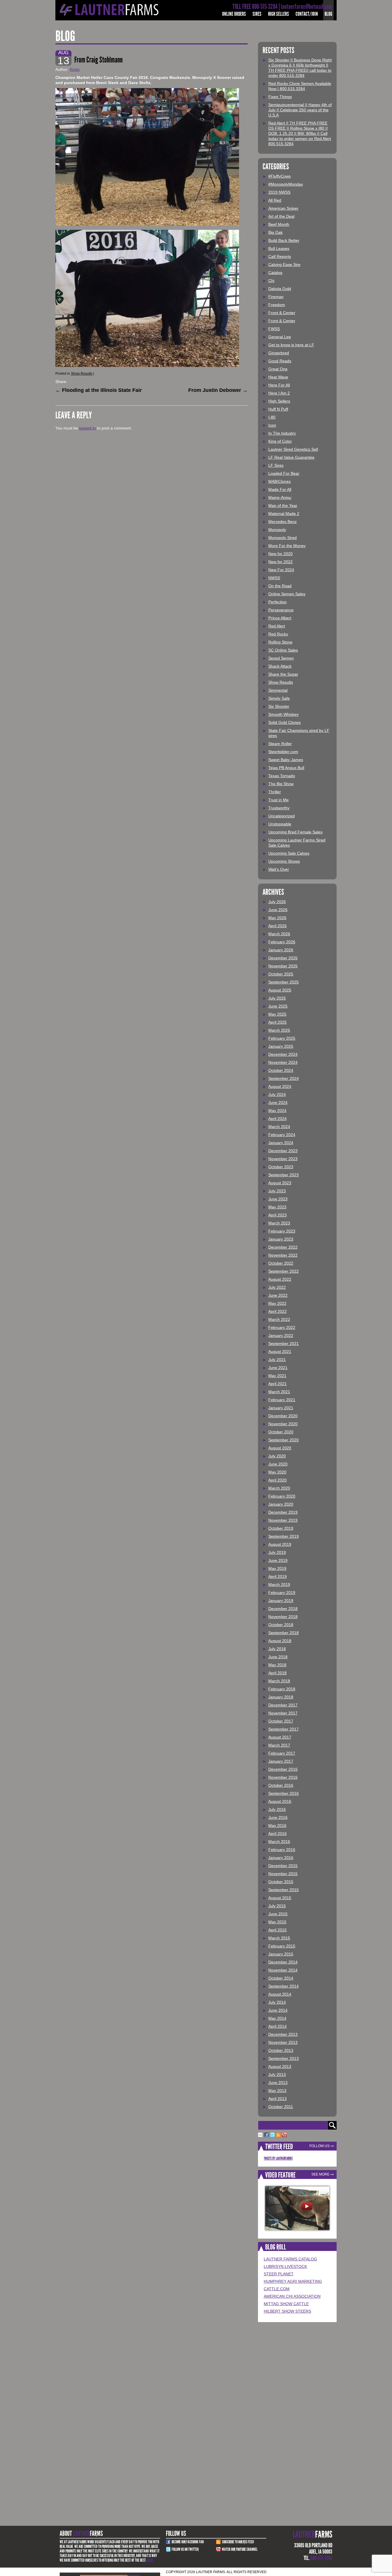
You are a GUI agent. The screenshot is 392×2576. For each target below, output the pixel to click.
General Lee (280, 337)
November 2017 (283, 1713)
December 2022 (283, 1247)
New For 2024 (281, 570)
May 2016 (277, 1825)
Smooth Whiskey (284, 714)
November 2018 (283, 1617)
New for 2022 (281, 562)
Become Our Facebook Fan (188, 2542)
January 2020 (281, 1504)
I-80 (272, 417)
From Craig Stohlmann (98, 60)
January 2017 (281, 1761)
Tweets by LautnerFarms (278, 2158)
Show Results (82, 374)
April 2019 (277, 1576)
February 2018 (282, 1689)
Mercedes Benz (283, 522)
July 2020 (277, 1456)
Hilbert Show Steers (287, 2311)
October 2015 (281, 1882)
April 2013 (277, 2099)
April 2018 (277, 1673)
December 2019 (283, 1512)
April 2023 (277, 1215)
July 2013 (277, 2075)
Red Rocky (278, 634)
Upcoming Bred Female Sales (295, 832)
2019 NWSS (279, 192)
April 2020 (277, 1480)
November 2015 (283, 1874)
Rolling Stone (280, 642)
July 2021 (277, 1360)
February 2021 (282, 1400)
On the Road (280, 586)
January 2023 (281, 1239)
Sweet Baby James (286, 760)
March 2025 (279, 1030)
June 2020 (278, 1464)
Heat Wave (278, 377)
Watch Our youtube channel (240, 2549)
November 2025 (283, 966)
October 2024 (281, 1070)
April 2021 (277, 1384)
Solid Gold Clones (285, 722)
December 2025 (283, 958)
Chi (271, 281)
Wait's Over (279, 869)
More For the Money (287, 546)
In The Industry (282, 433)
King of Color (280, 441)
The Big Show (281, 784)
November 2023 (283, 1159)
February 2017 (282, 1753)
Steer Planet (279, 2274)
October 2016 (281, 1785)
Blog (328, 14)
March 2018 (279, 1681)
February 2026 (282, 942)
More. (150, 2560)
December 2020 (283, 1416)
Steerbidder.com (283, 752)
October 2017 (281, 1721)
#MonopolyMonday (286, 184)
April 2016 (277, 1834)
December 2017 (283, 1705)
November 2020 (283, 1424)
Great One (278, 369)
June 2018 (278, 1657)
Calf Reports (280, 256)
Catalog (275, 273)
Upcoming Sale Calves (289, 853)
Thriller (275, 792)
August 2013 (280, 2066)
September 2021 (284, 1344)
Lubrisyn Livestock (285, 2266)
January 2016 (281, 1858)
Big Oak (275, 232)
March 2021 (279, 1392)
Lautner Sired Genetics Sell (293, 449)
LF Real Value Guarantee (291, 457)
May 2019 (277, 1568)
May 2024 (277, 1111)
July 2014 (277, 2002)
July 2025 (277, 998)
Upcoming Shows (284, 861)
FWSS (274, 329)
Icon (272, 425)
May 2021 (277, 1376)
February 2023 (282, 1231)
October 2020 (281, 1432)
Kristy (75, 69)
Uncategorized (282, 816)
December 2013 (283, 2034)
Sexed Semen (281, 658)
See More (320, 2174)
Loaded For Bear (284, 473)
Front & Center (282, 313)
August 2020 (280, 1448)
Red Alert (277, 626)
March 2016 (279, 1842)
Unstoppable (280, 824)
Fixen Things (280, 97)
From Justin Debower (218, 390)
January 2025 (281, 1046)
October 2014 (281, 1978)
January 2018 (281, 1697)
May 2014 (277, 2018)
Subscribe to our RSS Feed (238, 2542)
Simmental (278, 690)
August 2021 (280, 1352)
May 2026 (277, 918)
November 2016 (283, 1777)
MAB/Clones (280, 481)
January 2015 (281, 1954)
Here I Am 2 (279, 393)
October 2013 (281, 2050)
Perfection (277, 602)
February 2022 (282, 1327)
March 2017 (279, 1745)
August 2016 (280, 1801)
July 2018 (277, 1649)
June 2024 (278, 1103)
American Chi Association (292, 2296)
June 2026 (278, 910)
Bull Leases (279, 248)
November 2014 (283, 1970)
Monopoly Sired (283, 538)
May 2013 (277, 2091)
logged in (88, 428)
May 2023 (277, 1207)
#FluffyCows (280, 176)
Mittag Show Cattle (286, 2304)
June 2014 (278, 2010)
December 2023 (283, 1151)
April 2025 (277, 1022)
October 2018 (281, 1625)
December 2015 (283, 1866)
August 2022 (280, 1279)
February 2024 (282, 1135)
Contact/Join (307, 14)
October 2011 (281, 2107)
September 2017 (284, 1729)
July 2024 (277, 1094)
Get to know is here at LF (291, 345)
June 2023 (278, 1199)
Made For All (280, 489)
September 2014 (284, 1986)
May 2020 (277, 1472)
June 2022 (278, 1295)
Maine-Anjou (280, 497)
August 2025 (280, 990)
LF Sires (276, 465)
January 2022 (281, 1335)
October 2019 (281, 1528)
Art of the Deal (281, 216)
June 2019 (278, 1560)
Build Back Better (284, 240)
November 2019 (283, 1520)
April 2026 (277, 926)
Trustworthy (279, 808)
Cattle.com (277, 2289)
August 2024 (280, 1086)
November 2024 (283, 1062)
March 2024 (279, 1127)
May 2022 (277, 1303)
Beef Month (279, 224)
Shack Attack (280, 666)
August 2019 (280, 1544)
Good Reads (280, 361)
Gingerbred (279, 353)
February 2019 (282, 1593)
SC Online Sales (283, 650)
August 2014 (280, 1994)
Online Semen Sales (287, 594)
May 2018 (277, 1665)
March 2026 (279, 934)
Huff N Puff (278, 409)
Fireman (276, 297)
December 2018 (283, 1609)
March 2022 (279, 1319)
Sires (257, 14)
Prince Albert (280, 618)
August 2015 (280, 1898)
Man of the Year (283, 506)
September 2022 (284, 1271)
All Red (275, 200)
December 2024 (283, 1054)
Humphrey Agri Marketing (293, 2281)
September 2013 (284, 2058)
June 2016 (278, 1817)
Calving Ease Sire (284, 265)
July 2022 (277, 1287)
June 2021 (278, 1368)
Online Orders (234, 14)
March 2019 (279, 1585)
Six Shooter (279, 706)
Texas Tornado (282, 776)
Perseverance (281, 610)
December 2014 (283, 1962)
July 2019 (277, 1552)
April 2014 (277, 2026)
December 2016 (283, 1769)
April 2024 (277, 1119)
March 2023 (279, 1223)
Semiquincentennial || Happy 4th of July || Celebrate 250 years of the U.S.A (300, 110)
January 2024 (281, 1143)
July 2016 (277, 1809)
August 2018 (280, 1641)
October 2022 (281, 1263)
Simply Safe (279, 698)
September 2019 (284, 1536)
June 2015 (278, 1914)
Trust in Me (279, 800)
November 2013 (283, 2042)
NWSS (274, 578)
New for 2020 (281, 554)
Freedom (277, 305)
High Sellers (279, 14)
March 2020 (279, 1488)
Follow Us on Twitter (185, 2549)
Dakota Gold (280, 289)
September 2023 (284, 1175)
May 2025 (277, 1014)
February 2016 (282, 1850)
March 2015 (279, 1938)
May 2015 (277, 1922)
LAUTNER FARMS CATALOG (290, 2259)
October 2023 (281, 1167)
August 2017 (280, 1737)
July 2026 (277, 902)
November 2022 (283, 1255)
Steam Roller (280, 744)
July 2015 (277, 1906)
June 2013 (278, 2083)
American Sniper (283, 208)
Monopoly (277, 530)
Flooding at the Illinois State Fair (99, 390)
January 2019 (281, 1601)
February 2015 (282, 1946)
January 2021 (281, 1408)
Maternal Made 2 (284, 514)
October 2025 (281, 974)
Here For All (279, 385)
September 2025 (284, 982)
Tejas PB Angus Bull (286, 768)
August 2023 (280, 1183)
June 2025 (278, 1006)
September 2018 (284, 1633)
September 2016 (284, 1793)
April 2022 (277, 1311)
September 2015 (284, 1890)
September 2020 (284, 1440)
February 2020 (282, 1496)
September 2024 (284, 1078)
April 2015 (277, 1930)
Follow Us (319, 2146)
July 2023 (277, 1191)
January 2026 (281, 950)
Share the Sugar (283, 674)
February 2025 (282, 1038)
